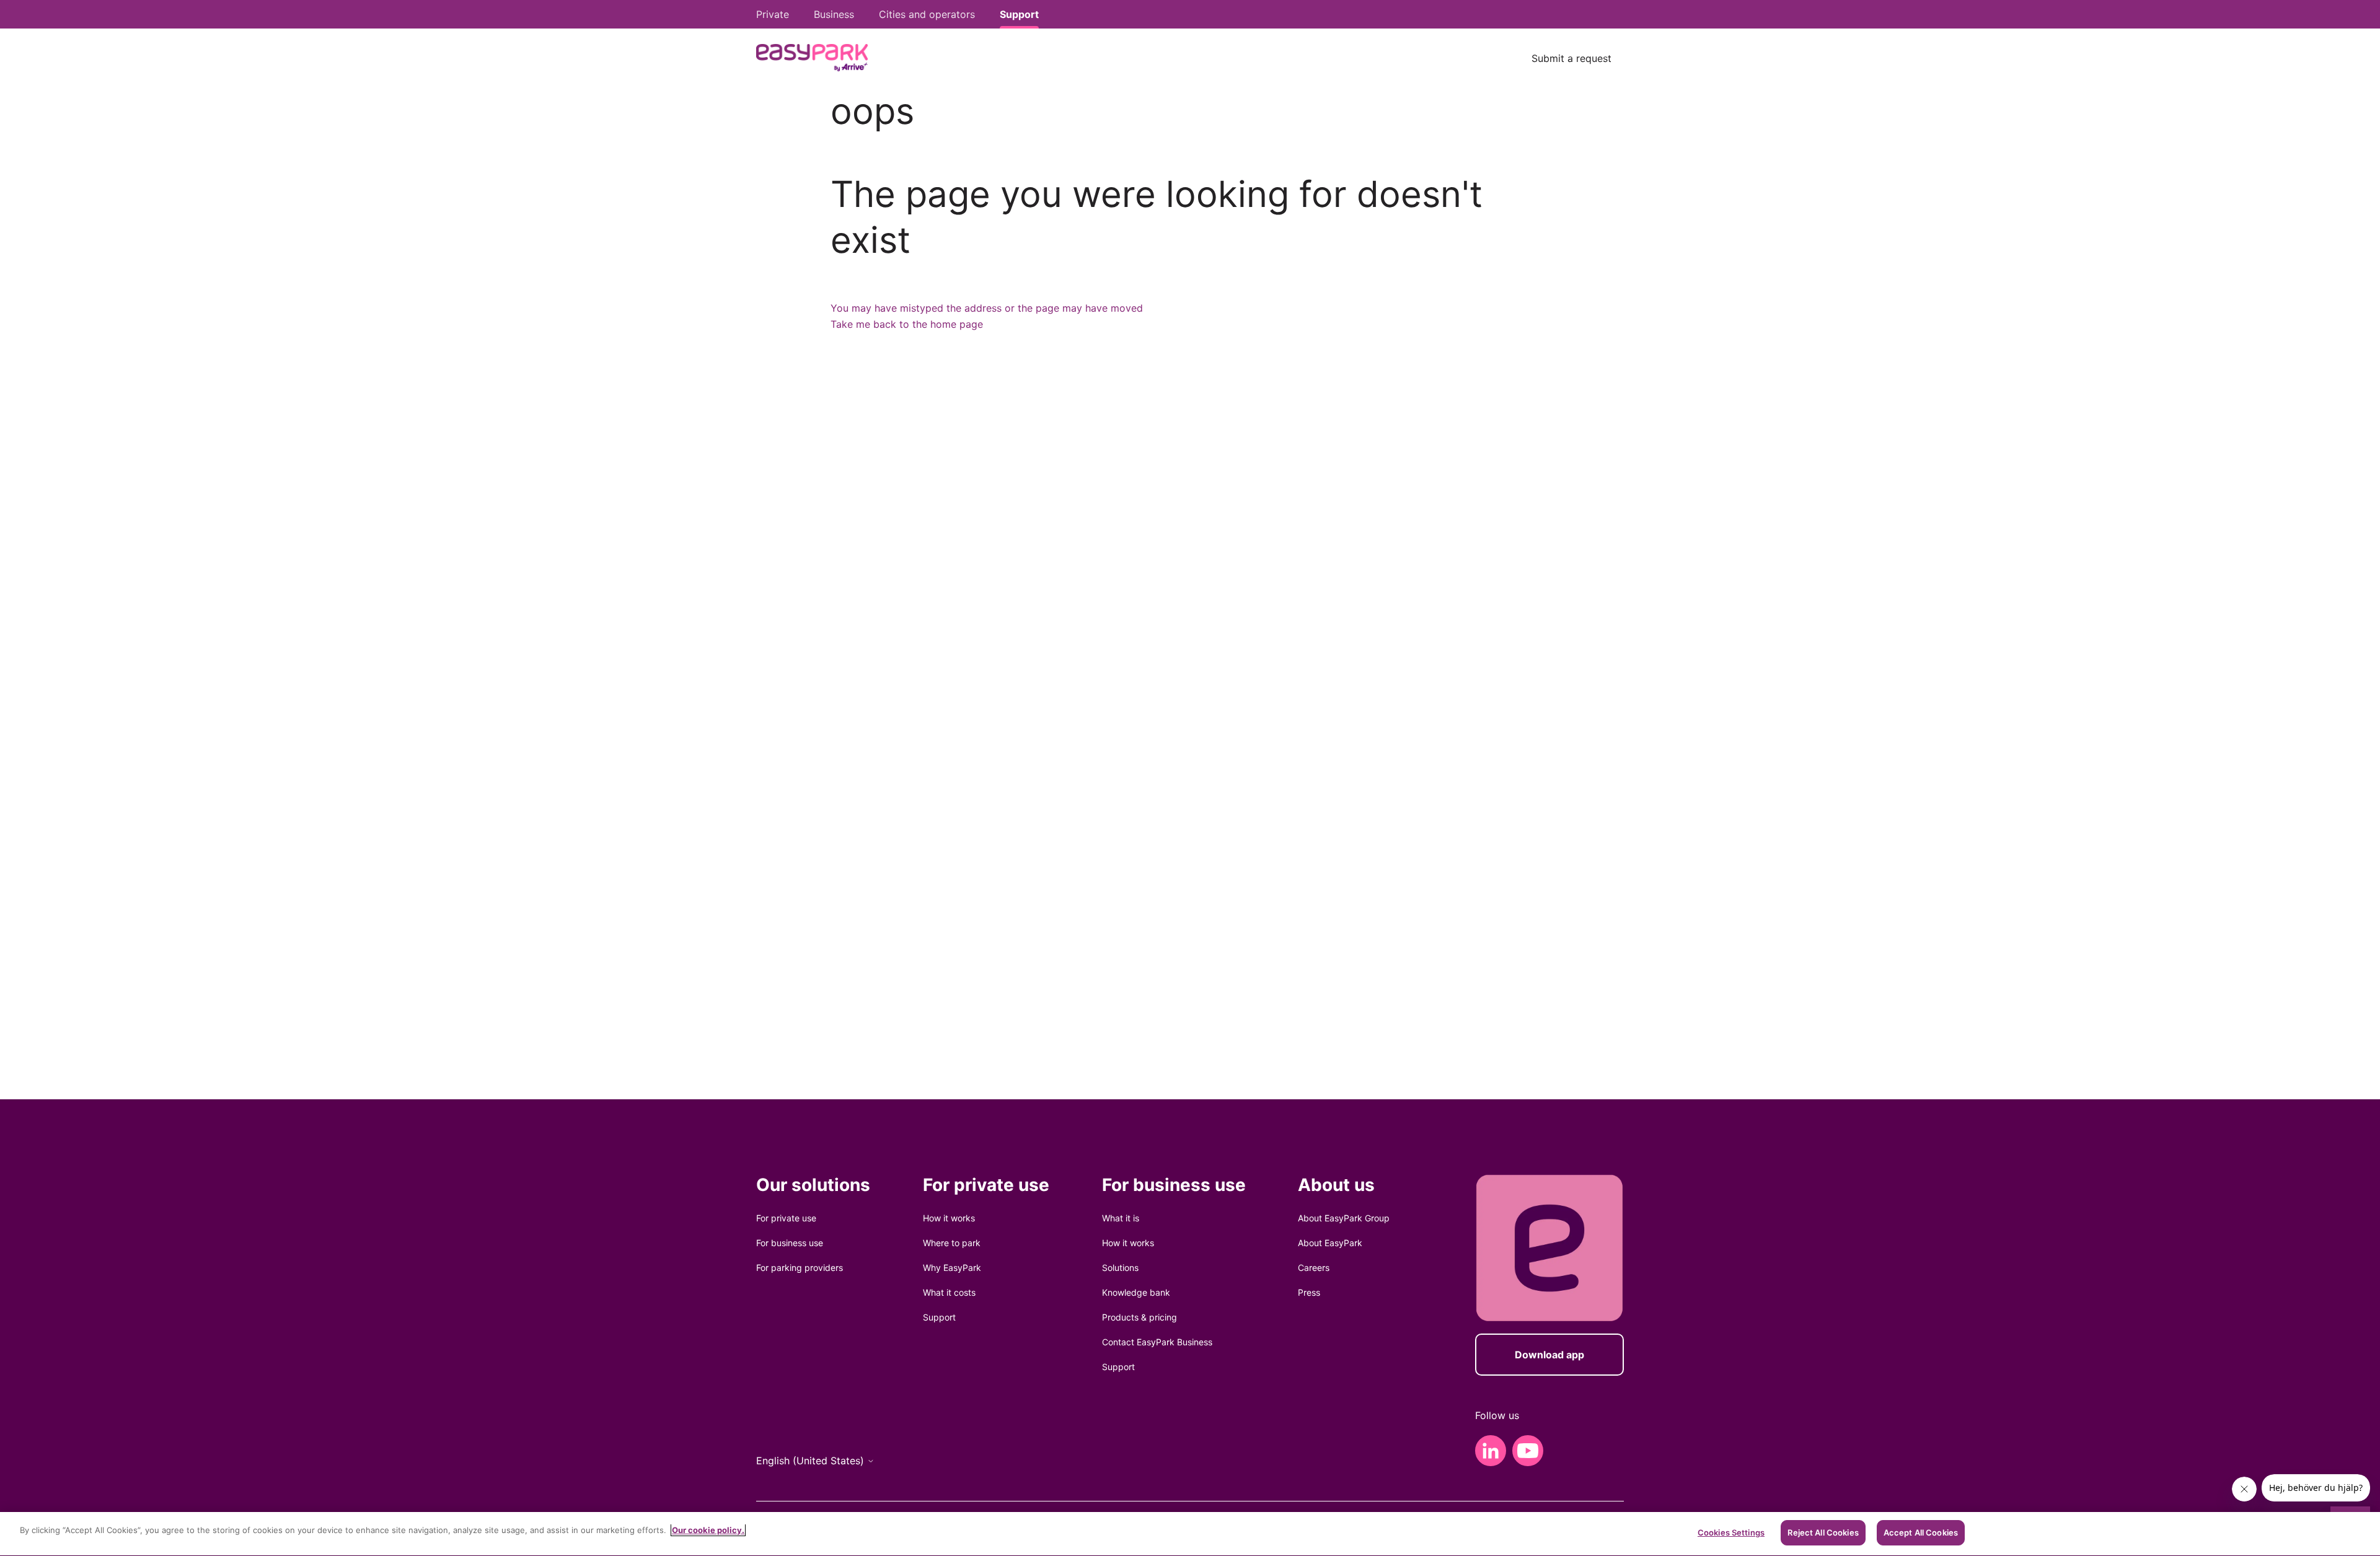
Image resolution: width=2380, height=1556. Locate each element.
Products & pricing (1139, 1317)
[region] (1190, 1534)
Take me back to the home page (907, 324)
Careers (1314, 1268)
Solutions (1120, 1268)
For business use (790, 1243)
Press (1309, 1292)
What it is (1121, 1218)
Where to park (952, 1243)
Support (939, 1317)
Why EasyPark (952, 1268)
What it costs (949, 1292)
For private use (786, 1218)
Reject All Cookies (1823, 1532)
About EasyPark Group (1344, 1218)
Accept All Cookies (1921, 1532)
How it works (949, 1218)
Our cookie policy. (708, 1530)
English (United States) (812, 1461)
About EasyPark (1330, 1243)
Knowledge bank (1136, 1292)
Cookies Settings (1731, 1532)
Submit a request (1571, 58)
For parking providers (800, 1268)
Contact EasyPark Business (1157, 1342)
